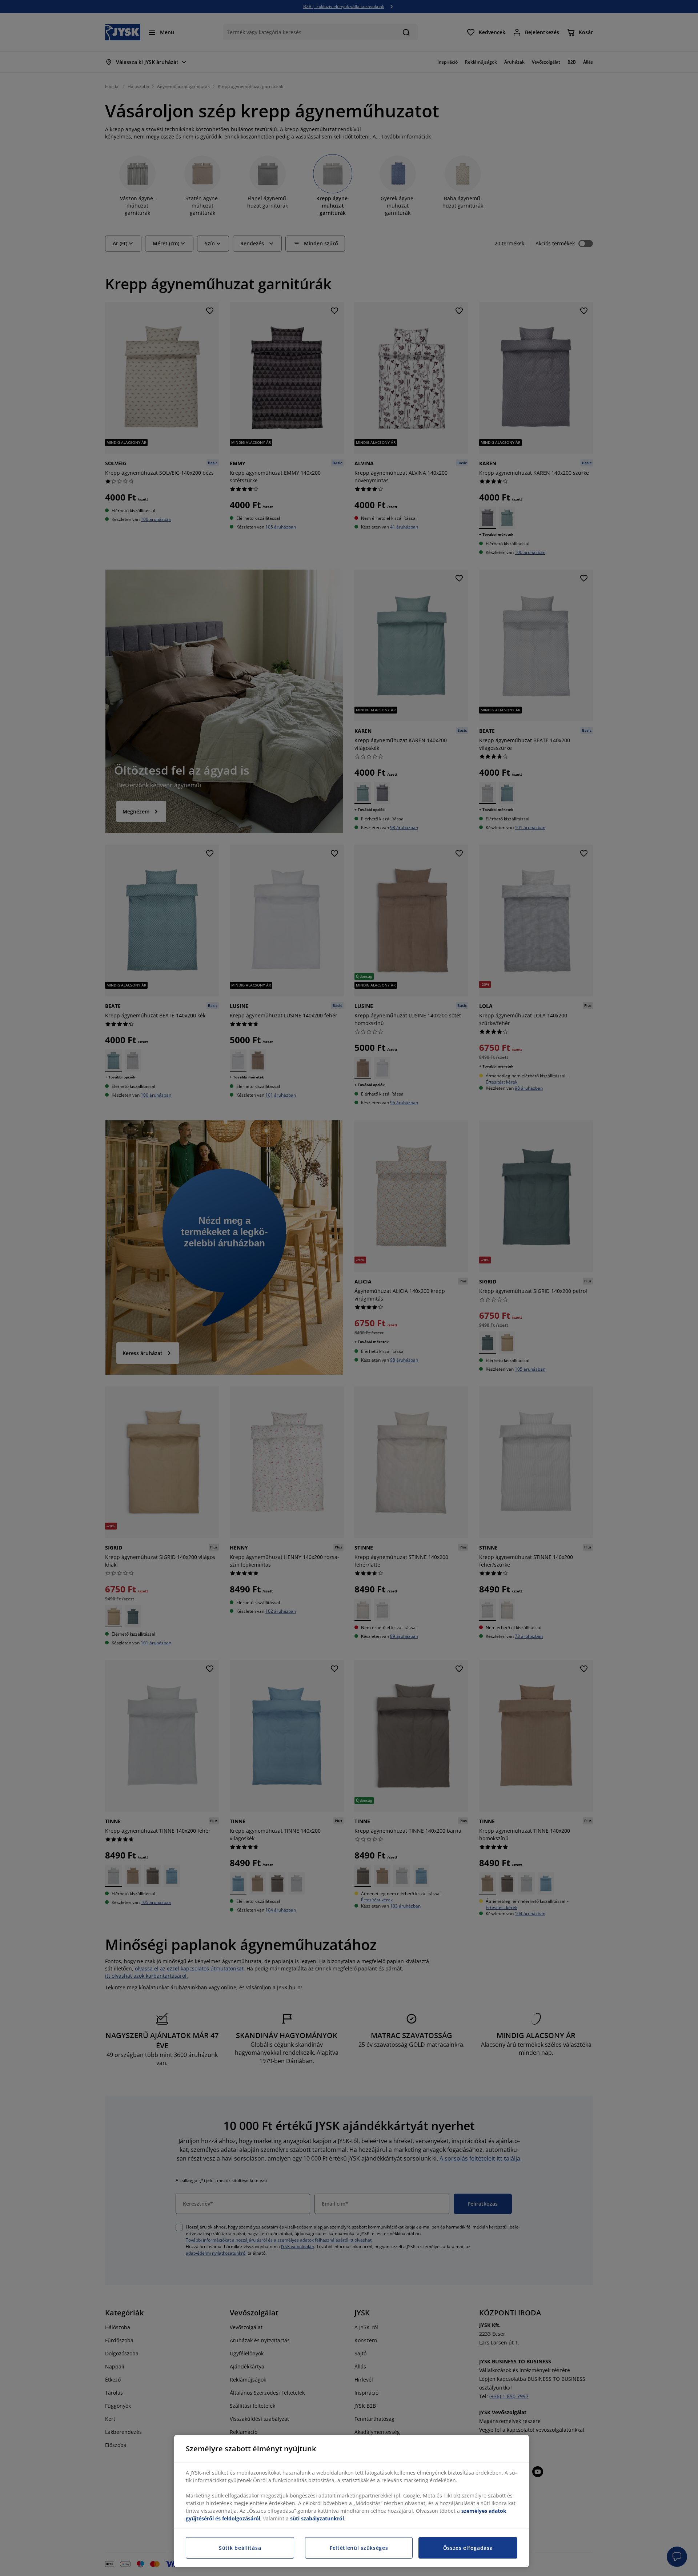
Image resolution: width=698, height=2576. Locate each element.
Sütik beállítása (240, 2548)
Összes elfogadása (468, 2548)
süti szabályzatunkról (317, 2518)
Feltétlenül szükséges (359, 2548)
